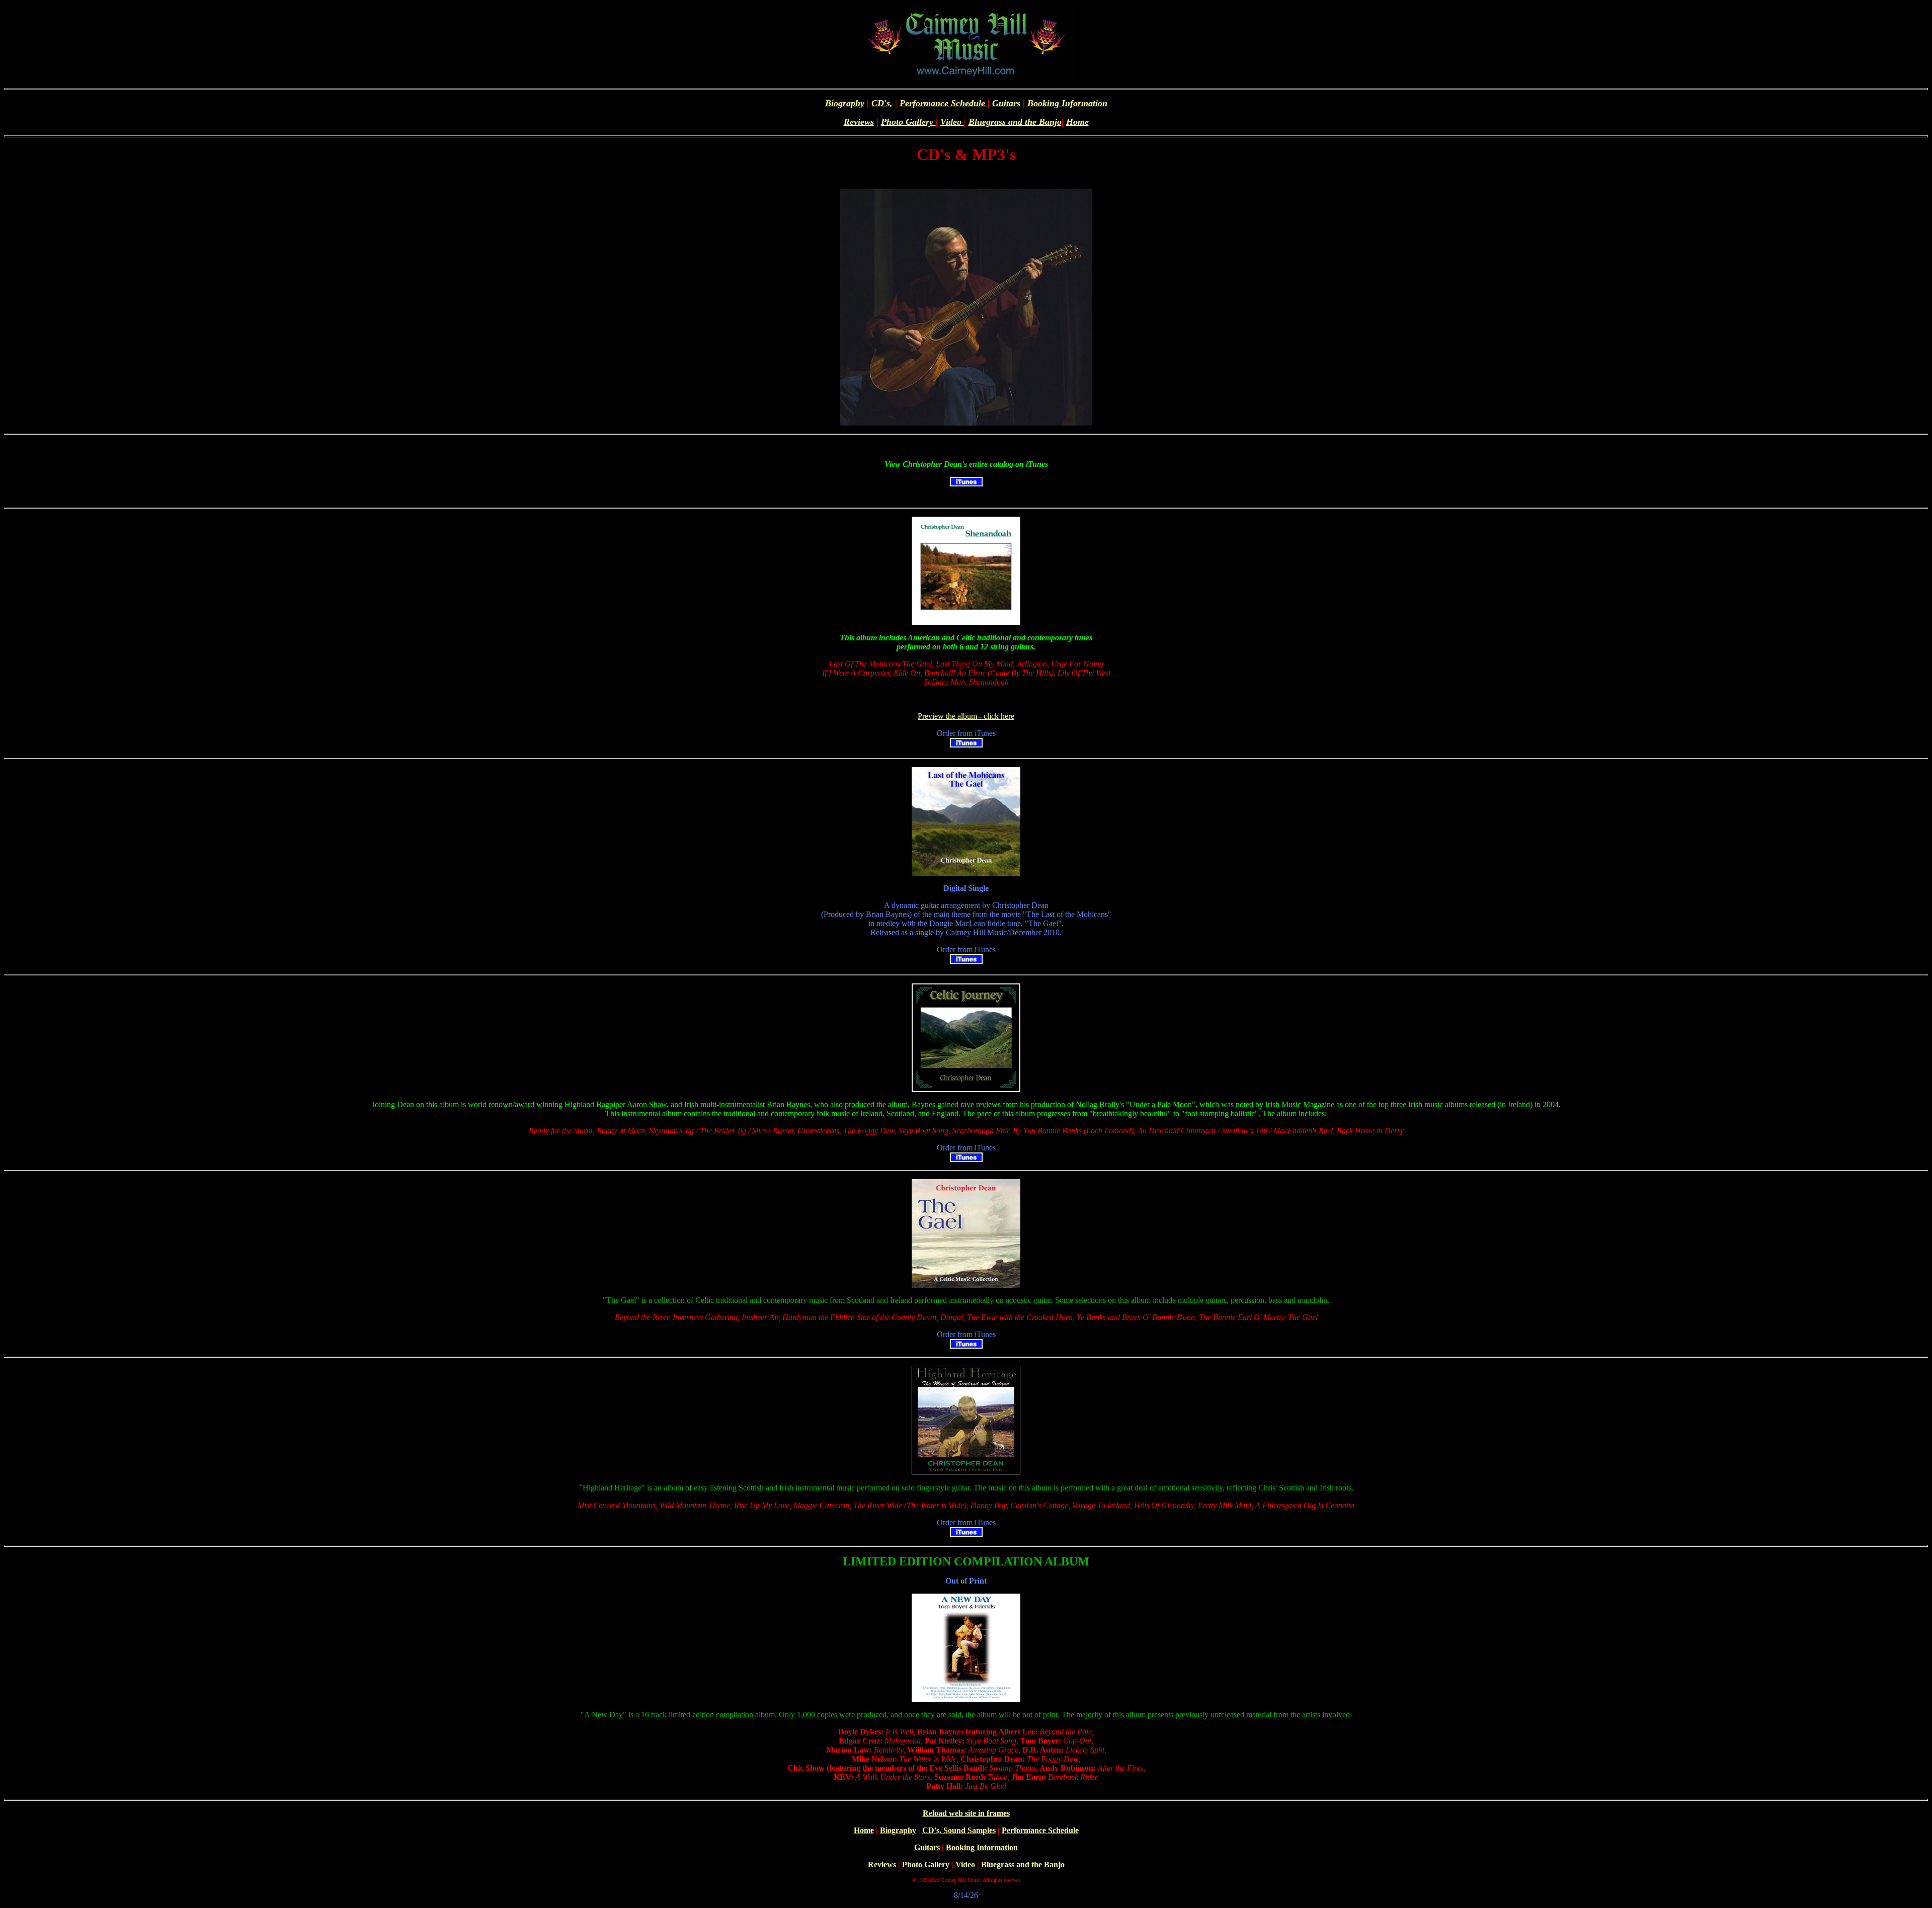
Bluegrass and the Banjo (1015, 122)
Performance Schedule (944, 103)
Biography (845, 103)
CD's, (882, 103)
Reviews (859, 122)
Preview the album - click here (966, 716)
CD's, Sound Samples (959, 1830)
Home (1077, 122)
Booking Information (1067, 103)
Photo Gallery (908, 122)
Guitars (1006, 103)
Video (952, 122)
